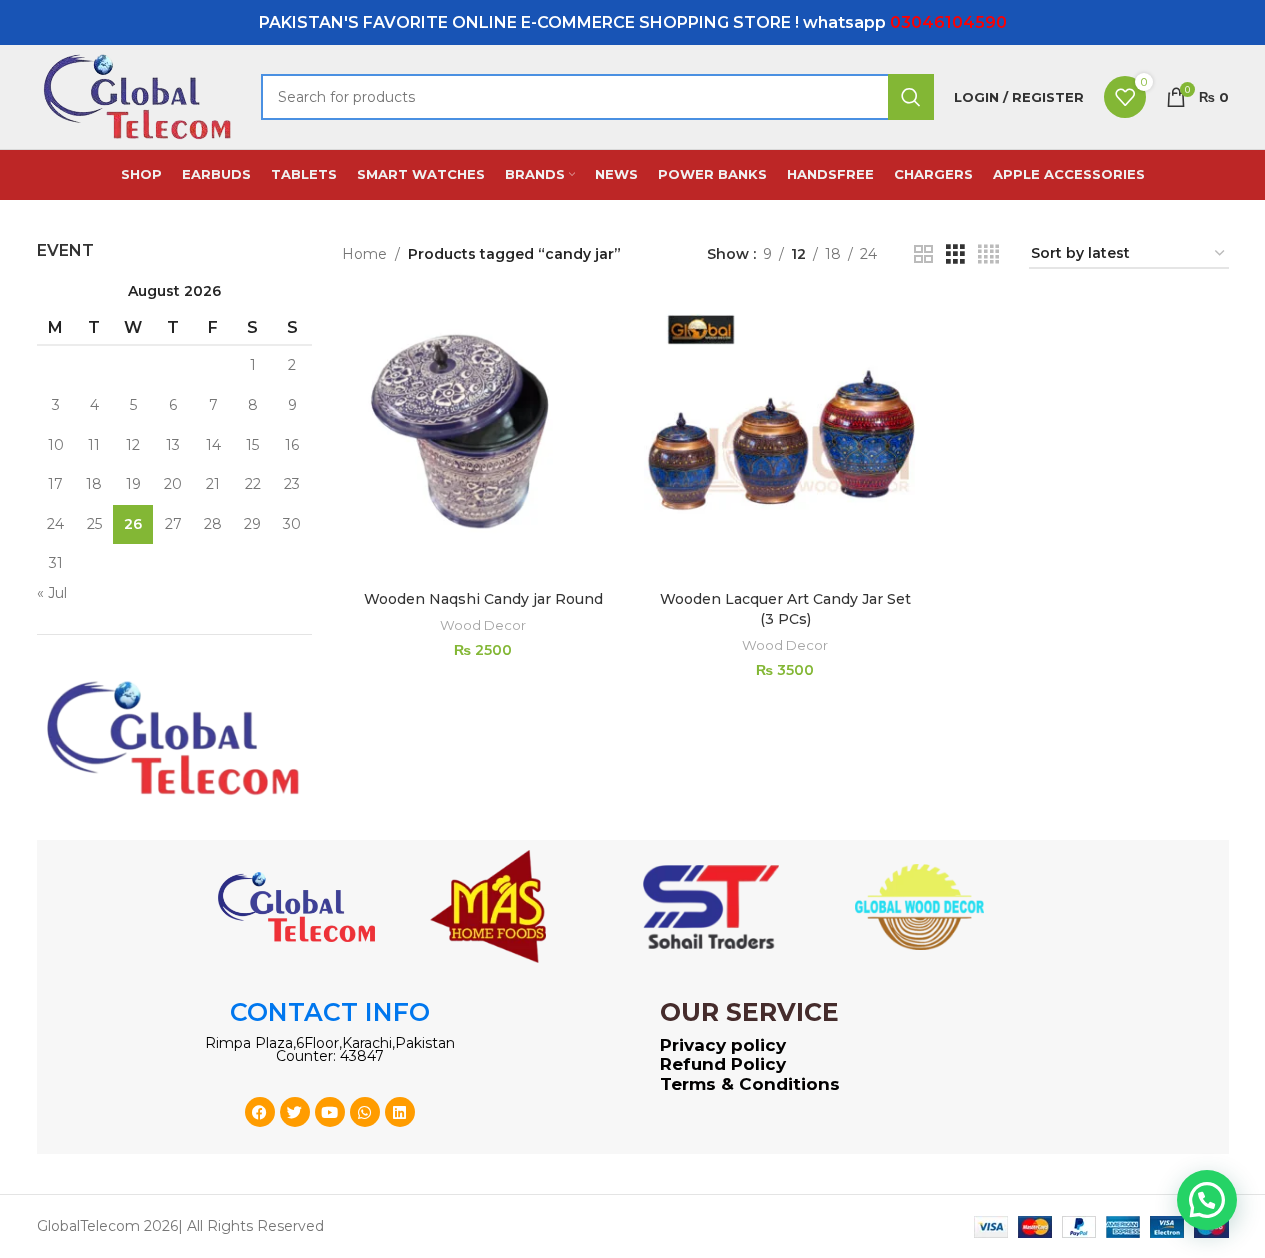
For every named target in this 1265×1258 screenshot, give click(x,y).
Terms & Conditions (750, 1084)
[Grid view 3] (955, 254)
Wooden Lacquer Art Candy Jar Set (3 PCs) (785, 609)
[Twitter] (295, 1112)
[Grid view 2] (923, 254)
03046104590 (948, 22)
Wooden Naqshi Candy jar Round (483, 599)
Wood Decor (483, 625)
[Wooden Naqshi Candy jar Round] (483, 440)
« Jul (52, 593)
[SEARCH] (911, 97)
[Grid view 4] (988, 254)
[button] (1207, 1200)
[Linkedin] (400, 1112)
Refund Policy (723, 1064)
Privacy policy (723, 1045)
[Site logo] (139, 96)
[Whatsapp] (365, 1112)
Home (364, 254)
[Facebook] (260, 1112)
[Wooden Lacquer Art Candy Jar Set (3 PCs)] (785, 440)
